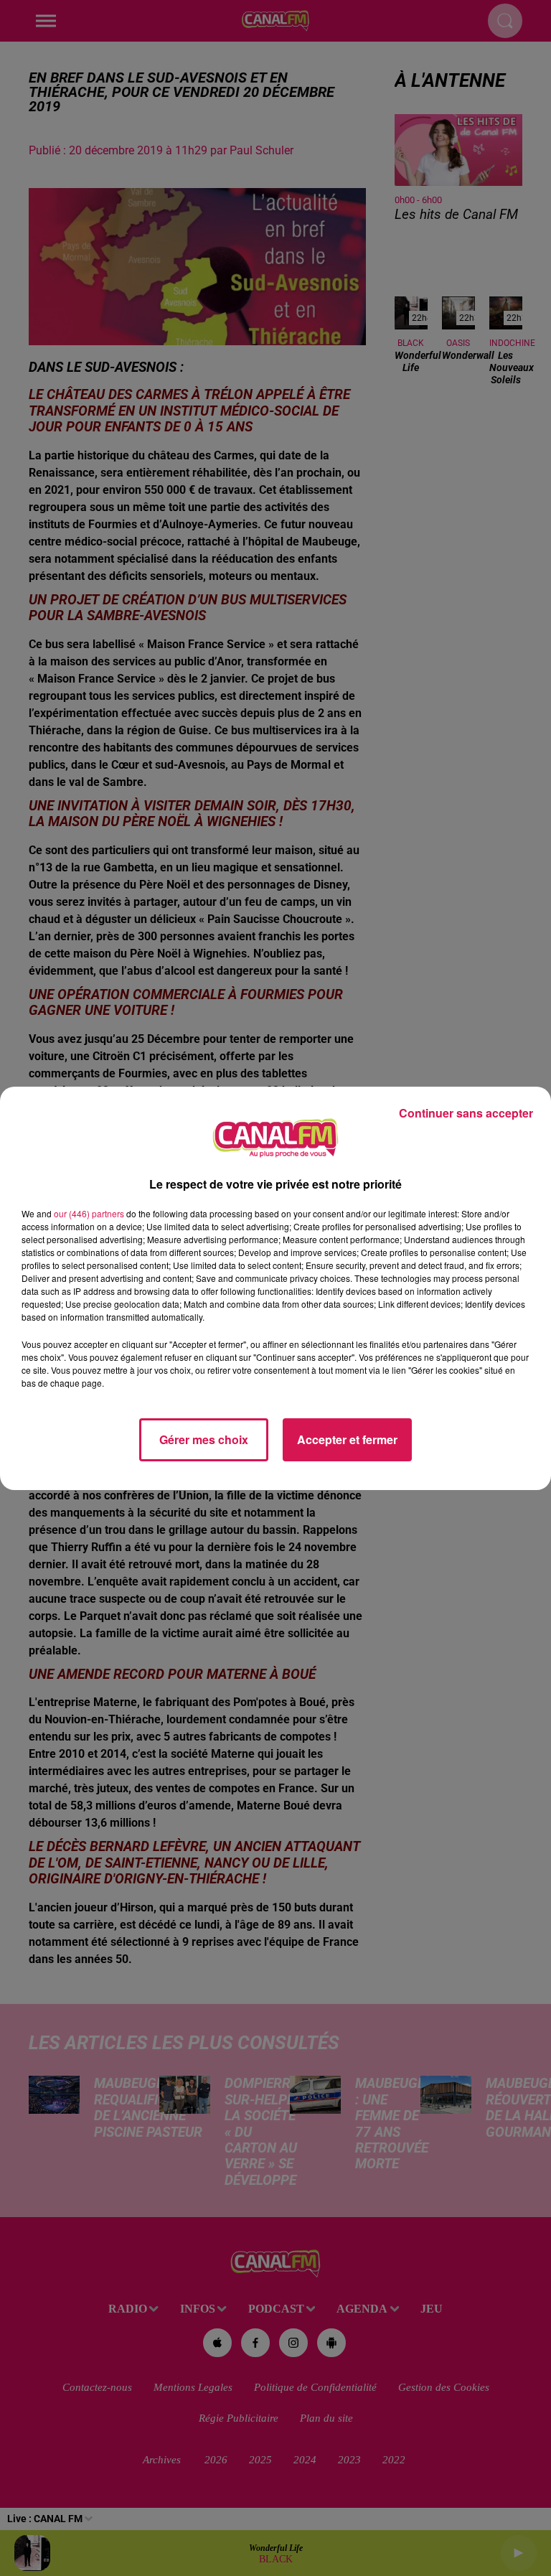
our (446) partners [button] (89, 1213)
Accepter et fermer (347, 1439)
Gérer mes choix (204, 1439)
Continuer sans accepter (466, 1113)
